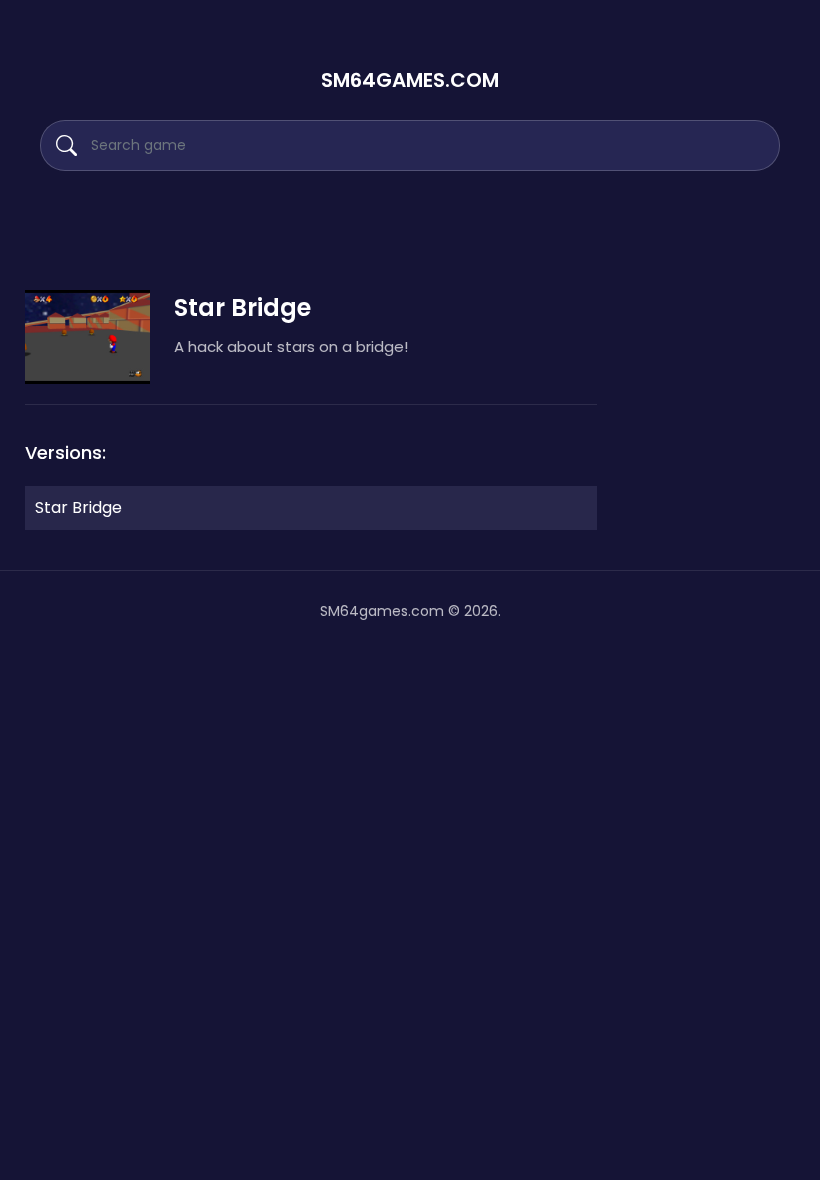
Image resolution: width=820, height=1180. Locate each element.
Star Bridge (78, 507)
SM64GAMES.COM (410, 80)
